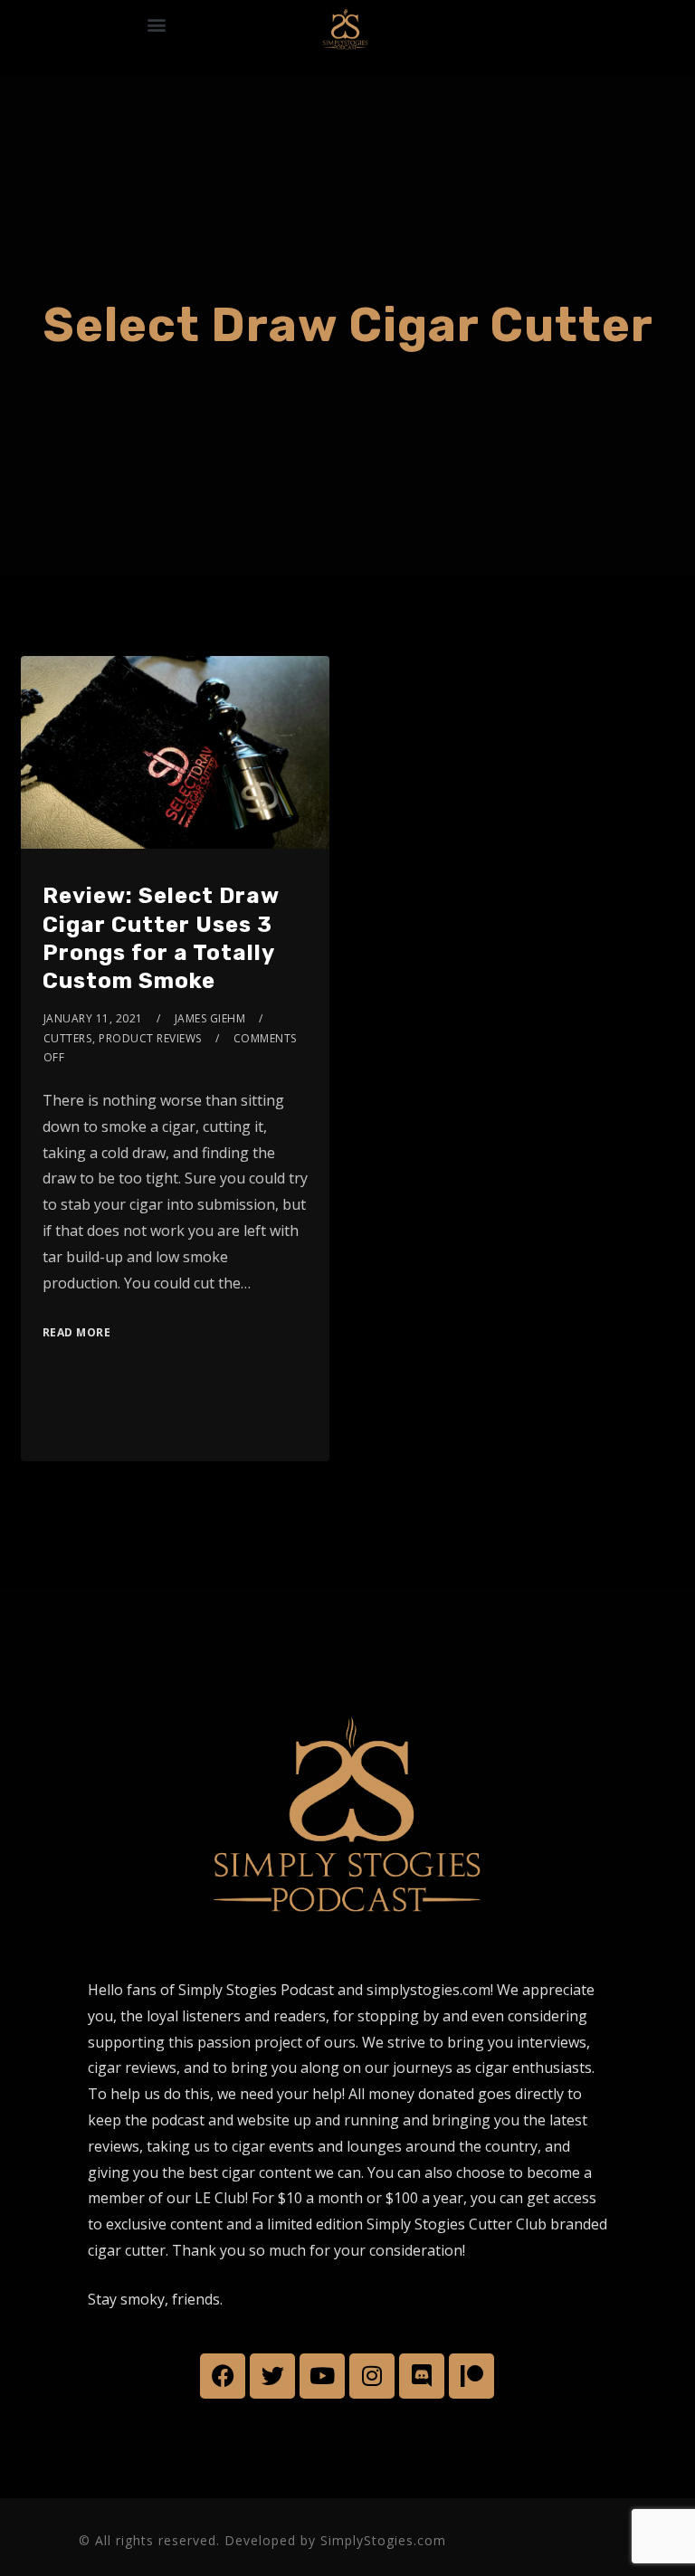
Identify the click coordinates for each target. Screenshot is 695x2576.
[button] (156, 24)
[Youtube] (322, 2376)
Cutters (68, 1038)
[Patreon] (471, 2376)
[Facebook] (223, 2376)
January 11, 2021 (93, 1018)
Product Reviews (150, 1038)
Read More (77, 1332)
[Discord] (422, 2376)
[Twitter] (272, 2376)
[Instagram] (372, 2376)
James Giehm (210, 1018)
